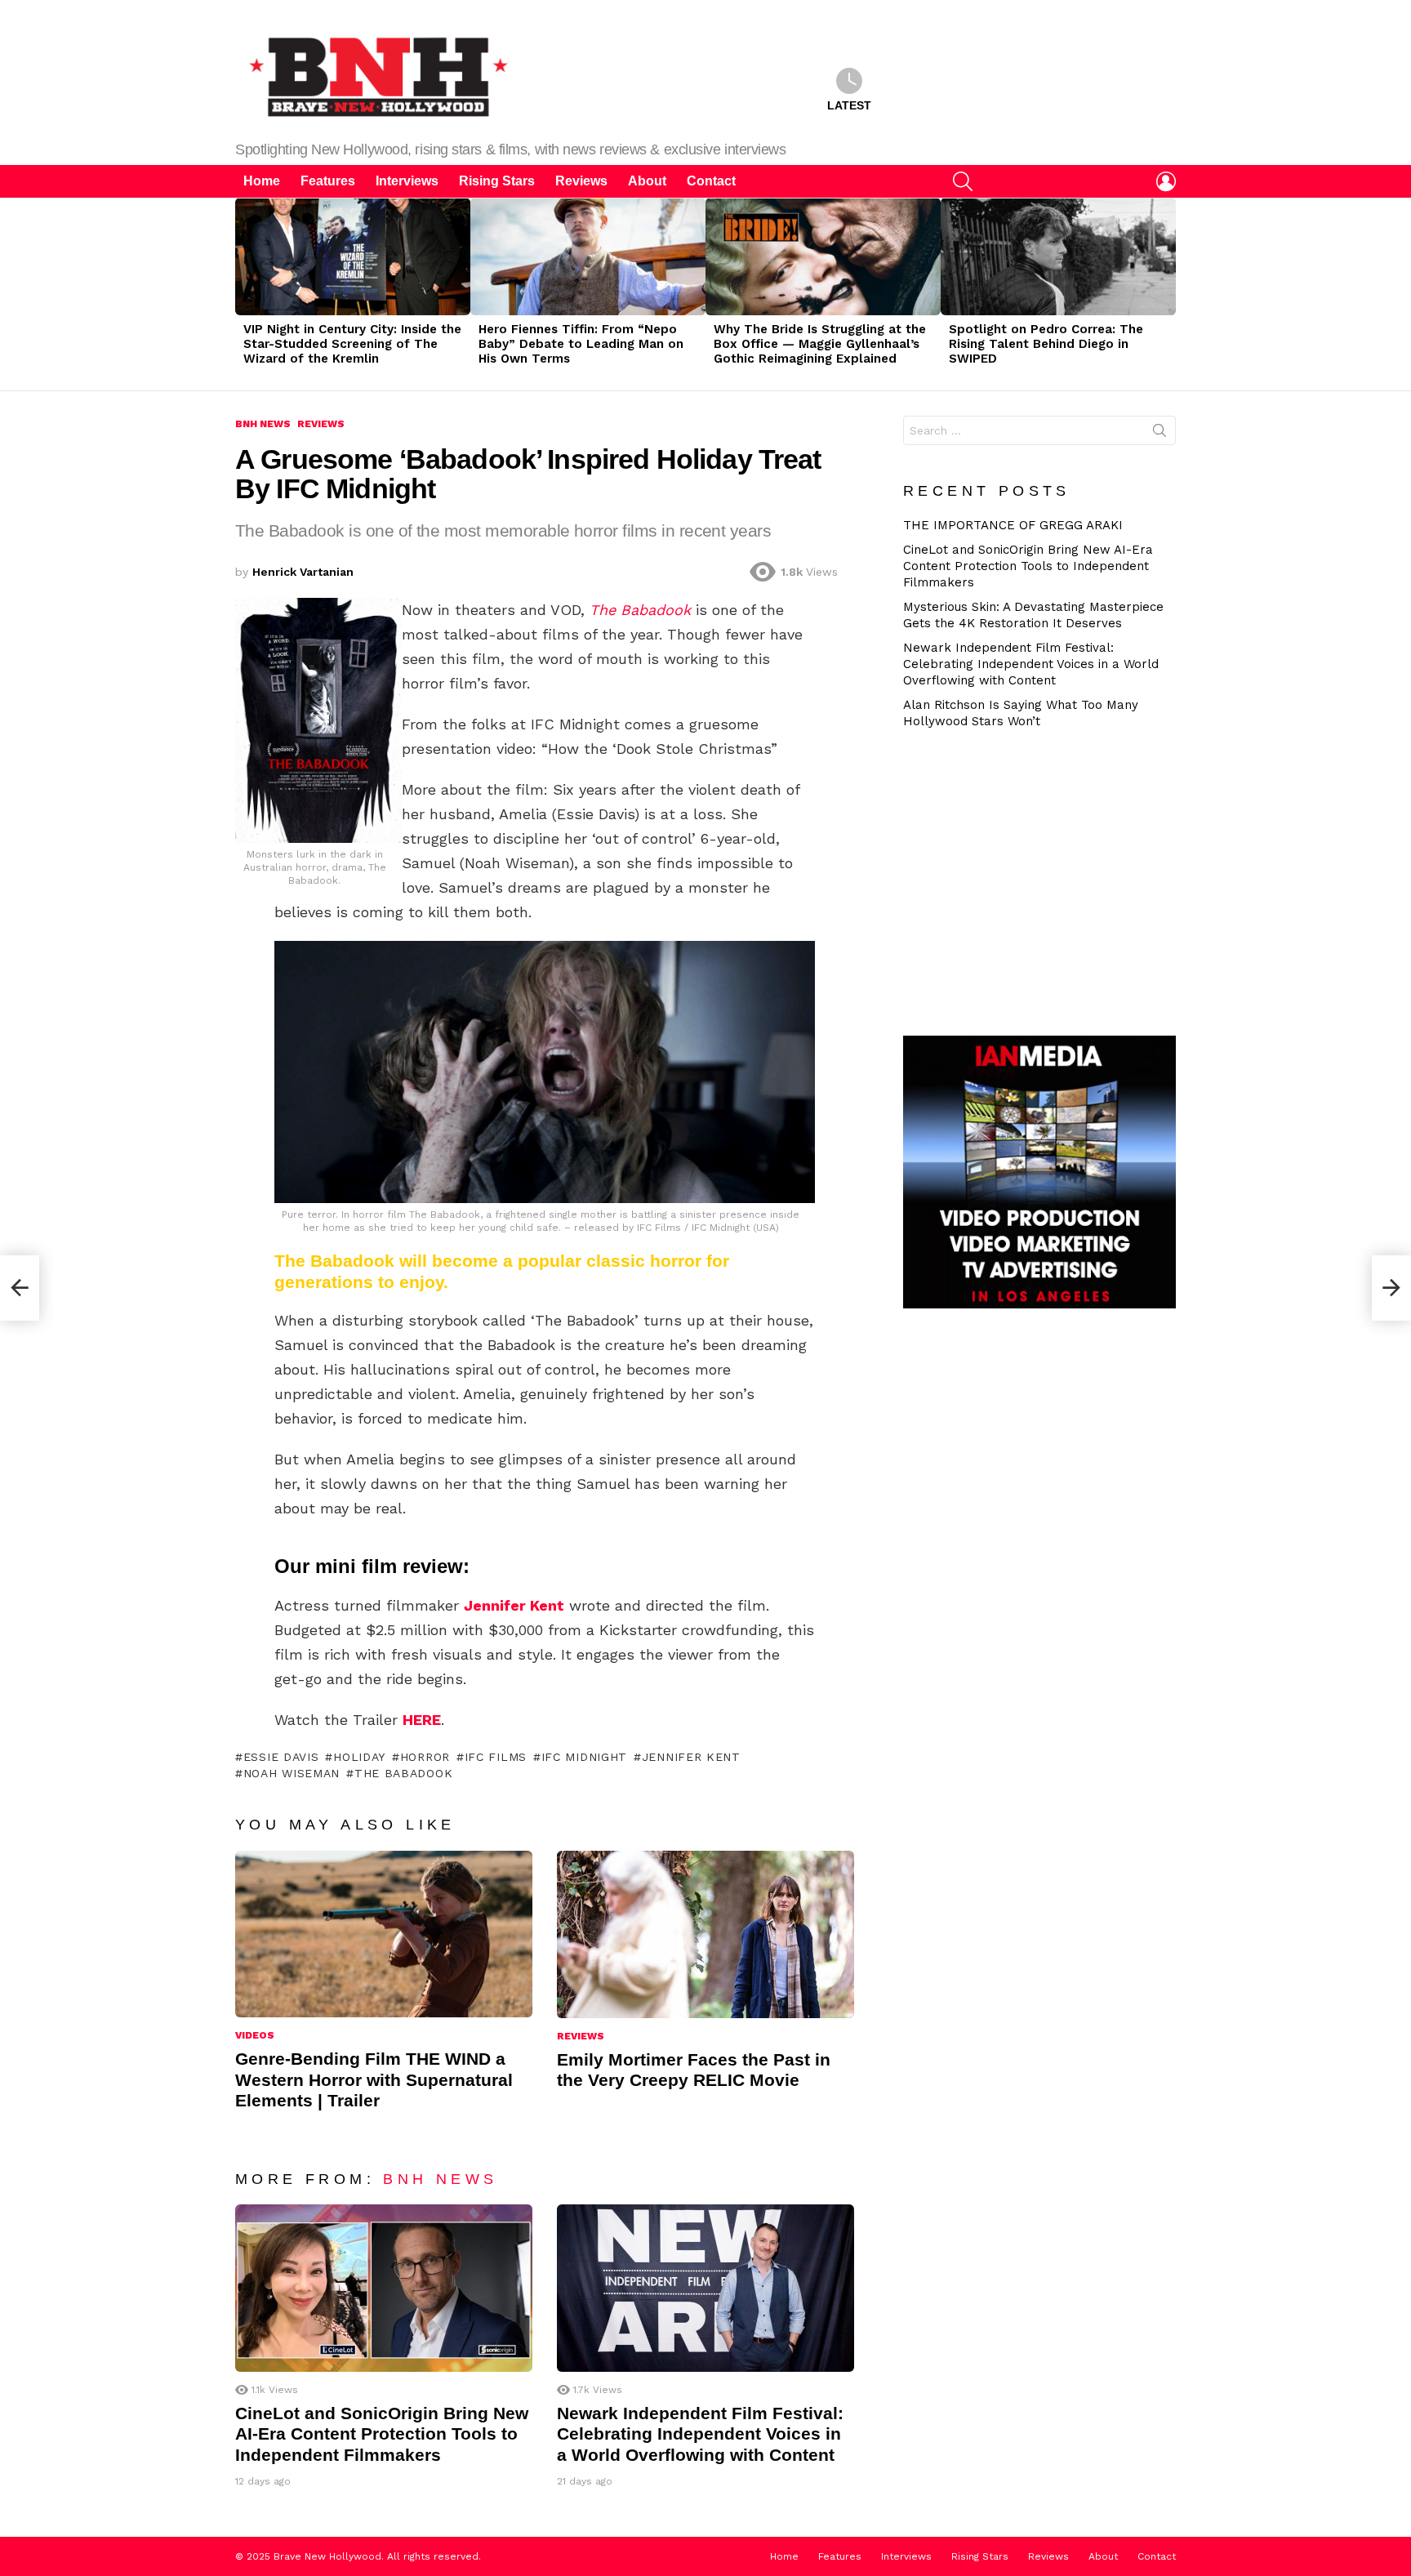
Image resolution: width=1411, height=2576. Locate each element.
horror (425, 1757)
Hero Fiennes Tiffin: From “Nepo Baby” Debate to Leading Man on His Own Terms (581, 344)
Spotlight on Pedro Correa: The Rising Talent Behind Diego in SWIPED (1046, 344)
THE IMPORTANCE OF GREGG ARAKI (1013, 525)
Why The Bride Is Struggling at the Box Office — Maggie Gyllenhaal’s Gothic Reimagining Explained (820, 344)
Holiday (359, 1757)
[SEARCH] (963, 181)
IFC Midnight (584, 1757)
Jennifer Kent (691, 1757)
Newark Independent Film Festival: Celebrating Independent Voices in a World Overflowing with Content (700, 2434)
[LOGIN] (1166, 181)
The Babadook (403, 1773)
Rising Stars (497, 181)
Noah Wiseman (292, 1773)
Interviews (407, 181)
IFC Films (496, 1757)
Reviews (581, 181)
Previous (243, 294)
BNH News (440, 2179)
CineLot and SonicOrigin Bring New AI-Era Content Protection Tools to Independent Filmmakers (382, 2434)
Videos (255, 2035)
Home (262, 181)
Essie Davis (281, 1757)
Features (328, 181)
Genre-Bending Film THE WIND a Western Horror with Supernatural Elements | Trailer (374, 2079)
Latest (849, 105)
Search (1160, 434)
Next (1168, 294)
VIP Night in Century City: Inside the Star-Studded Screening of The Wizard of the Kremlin (352, 344)
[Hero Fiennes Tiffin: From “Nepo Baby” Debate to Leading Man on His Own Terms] (588, 256)
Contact (711, 181)
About (647, 181)
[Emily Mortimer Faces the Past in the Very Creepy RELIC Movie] (705, 1934)
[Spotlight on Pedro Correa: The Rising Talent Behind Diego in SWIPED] (1058, 256)
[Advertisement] (1046, 880)
